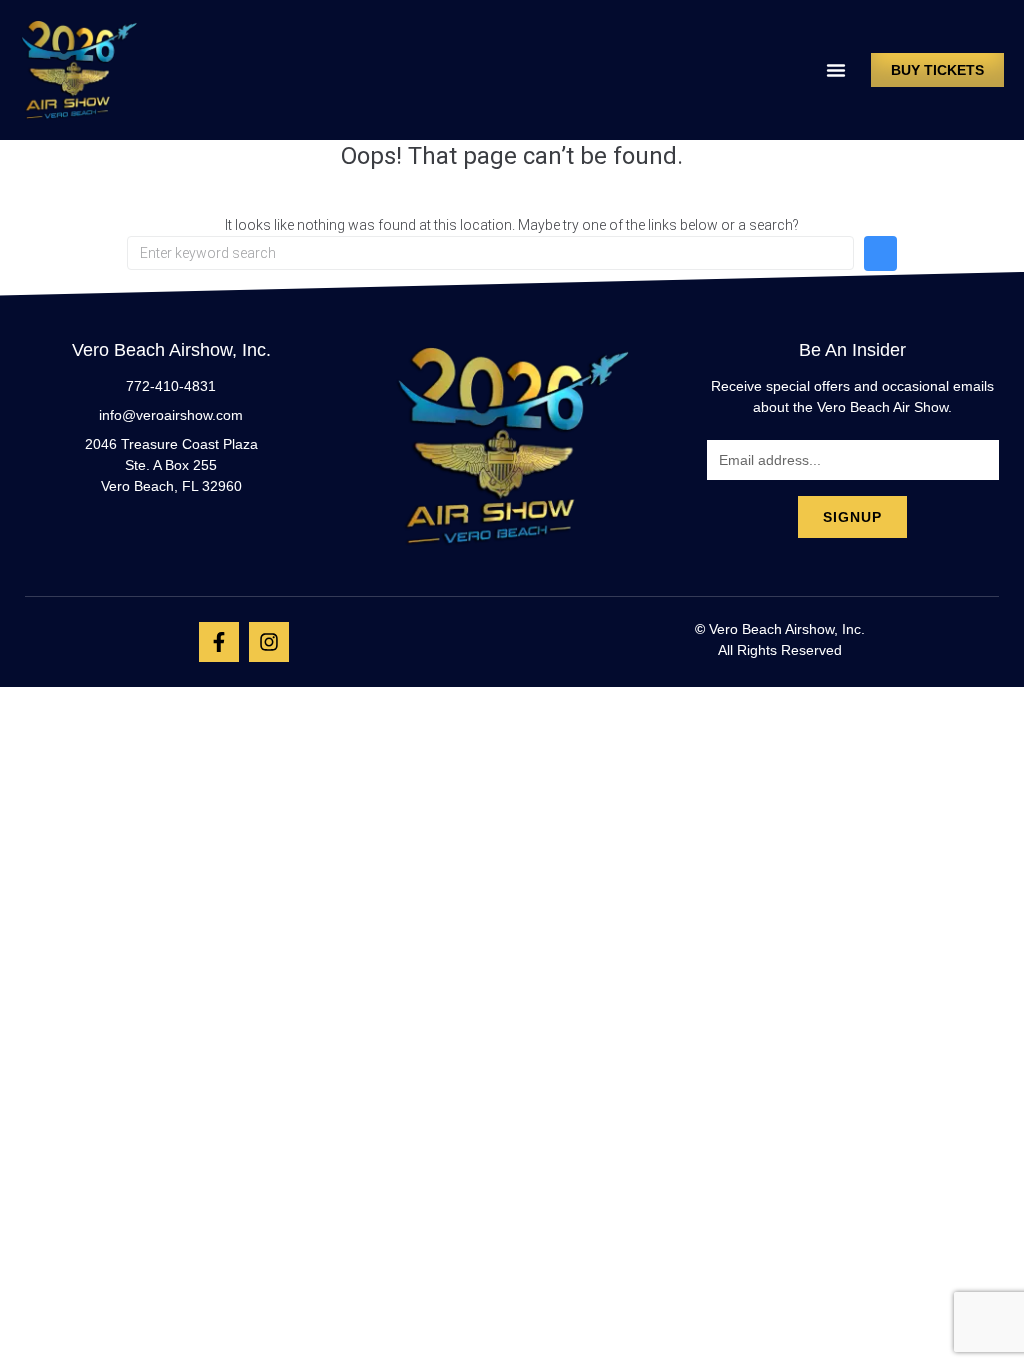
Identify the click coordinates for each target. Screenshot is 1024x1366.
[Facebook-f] (219, 642)
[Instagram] (269, 642)
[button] (836, 70)
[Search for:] (490, 253)
